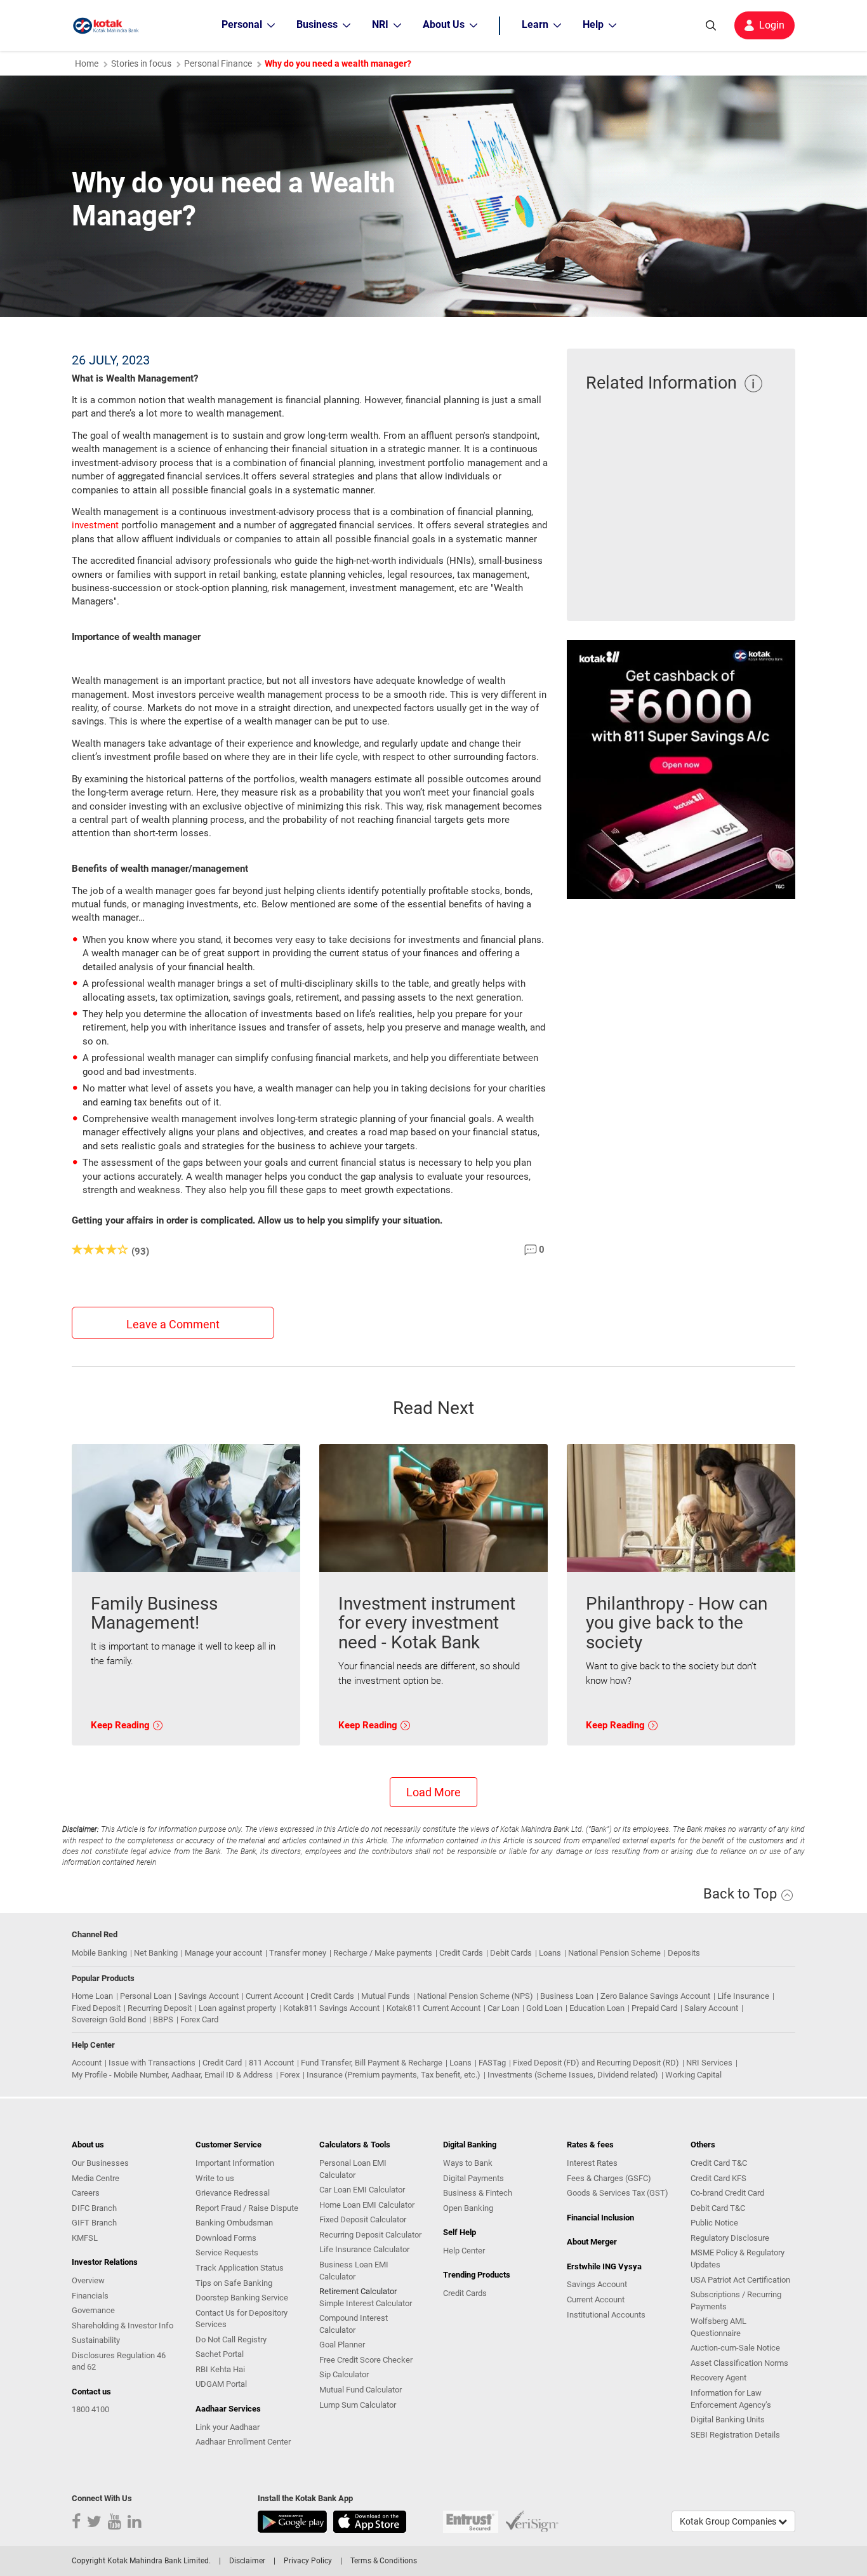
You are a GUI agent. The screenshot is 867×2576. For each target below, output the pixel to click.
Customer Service (228, 2145)
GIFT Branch (94, 2223)
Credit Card (222, 2063)
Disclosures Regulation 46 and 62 (119, 2361)
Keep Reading (122, 1725)
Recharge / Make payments (383, 1953)
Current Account (275, 1996)
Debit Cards (511, 1953)
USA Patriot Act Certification (740, 2280)
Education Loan (597, 2008)
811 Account (271, 2063)
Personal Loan (146, 1996)
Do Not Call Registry (231, 2339)
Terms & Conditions (384, 2561)
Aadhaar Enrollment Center (243, 2442)
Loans (550, 1953)
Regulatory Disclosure (730, 2238)
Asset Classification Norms (739, 2363)
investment (95, 525)
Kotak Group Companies (729, 2521)
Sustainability (96, 2340)
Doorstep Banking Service (242, 2298)
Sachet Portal (220, 2354)
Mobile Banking (99, 1953)
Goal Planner (342, 2345)
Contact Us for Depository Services (242, 2319)
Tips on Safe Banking (234, 2283)
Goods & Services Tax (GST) (618, 2193)
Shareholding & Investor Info (122, 2326)
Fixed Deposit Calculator (363, 2219)
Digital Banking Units (728, 2419)
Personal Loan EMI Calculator (353, 2169)
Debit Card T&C (718, 2208)
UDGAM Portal (221, 2384)
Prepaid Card (654, 2008)
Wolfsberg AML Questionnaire (718, 2327)
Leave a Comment (173, 1324)
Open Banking (468, 2208)
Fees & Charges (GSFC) (609, 2178)
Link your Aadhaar (228, 2427)
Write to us (215, 2178)
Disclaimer (247, 2561)
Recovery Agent (718, 2378)
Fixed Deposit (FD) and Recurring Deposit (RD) (596, 2063)
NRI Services (709, 2063)
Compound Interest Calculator (354, 2324)
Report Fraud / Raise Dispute (247, 2208)
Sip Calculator (344, 2374)
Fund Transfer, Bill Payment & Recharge (372, 2063)
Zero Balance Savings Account (655, 1996)
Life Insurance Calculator (364, 2249)
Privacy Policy (308, 2561)
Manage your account (223, 1953)
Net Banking (156, 1953)
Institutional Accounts (606, 2315)
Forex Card (199, 2019)
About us (88, 2145)
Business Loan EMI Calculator (354, 2271)
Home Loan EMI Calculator (367, 2205)
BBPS (163, 2019)
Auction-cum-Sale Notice (735, 2348)
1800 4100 (90, 2409)
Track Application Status (240, 2268)
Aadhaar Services (228, 2409)
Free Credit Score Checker (366, 2360)
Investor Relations (105, 2262)
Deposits (684, 1953)
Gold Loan (544, 2008)
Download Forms (226, 2238)
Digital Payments (473, 2178)
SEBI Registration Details (735, 2435)
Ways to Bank (468, 2163)
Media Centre (96, 2178)
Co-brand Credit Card (727, 2193)
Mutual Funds (386, 1996)
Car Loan (503, 2008)
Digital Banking (470, 2145)
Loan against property (237, 2008)
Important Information (235, 2163)
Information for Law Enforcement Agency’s (731, 2399)
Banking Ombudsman (234, 2223)
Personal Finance (218, 63)
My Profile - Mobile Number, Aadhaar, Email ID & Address (172, 2075)
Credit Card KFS (718, 2178)
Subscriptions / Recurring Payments (736, 2300)
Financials (90, 2296)
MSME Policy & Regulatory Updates (738, 2259)
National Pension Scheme (614, 1953)
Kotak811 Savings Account (331, 2008)
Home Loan (92, 1996)
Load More (433, 1792)
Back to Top (742, 1894)
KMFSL (85, 2238)
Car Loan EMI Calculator (362, 2190)
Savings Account (208, 1996)
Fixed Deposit (96, 2008)
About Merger (592, 2242)
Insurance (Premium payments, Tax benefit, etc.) (394, 2075)
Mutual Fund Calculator (361, 2390)
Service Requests (227, 2252)
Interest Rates (592, 2163)
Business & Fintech (478, 2193)
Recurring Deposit (160, 2008)
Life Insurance (743, 1996)
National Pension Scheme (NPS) (475, 1996)
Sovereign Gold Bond (109, 2019)
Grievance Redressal (233, 2193)
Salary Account (711, 2008)
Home (87, 63)
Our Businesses (100, 2163)
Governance (93, 2310)
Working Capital (693, 2075)
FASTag (492, 2063)
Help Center (464, 2251)
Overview (88, 2280)
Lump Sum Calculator (358, 2405)
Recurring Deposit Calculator (370, 2235)
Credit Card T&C (719, 2163)
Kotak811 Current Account (433, 2008)
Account (87, 2063)
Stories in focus (141, 63)
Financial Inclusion (600, 2218)
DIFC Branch (94, 2208)
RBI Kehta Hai (220, 2369)
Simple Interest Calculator (366, 2303)
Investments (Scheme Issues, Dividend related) (573, 2075)
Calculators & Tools (355, 2145)
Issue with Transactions (152, 2063)
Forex (290, 2075)
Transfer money (298, 1953)
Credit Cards (461, 1953)
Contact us (91, 2392)
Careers (86, 2193)
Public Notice (714, 2223)
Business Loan (567, 1996)
